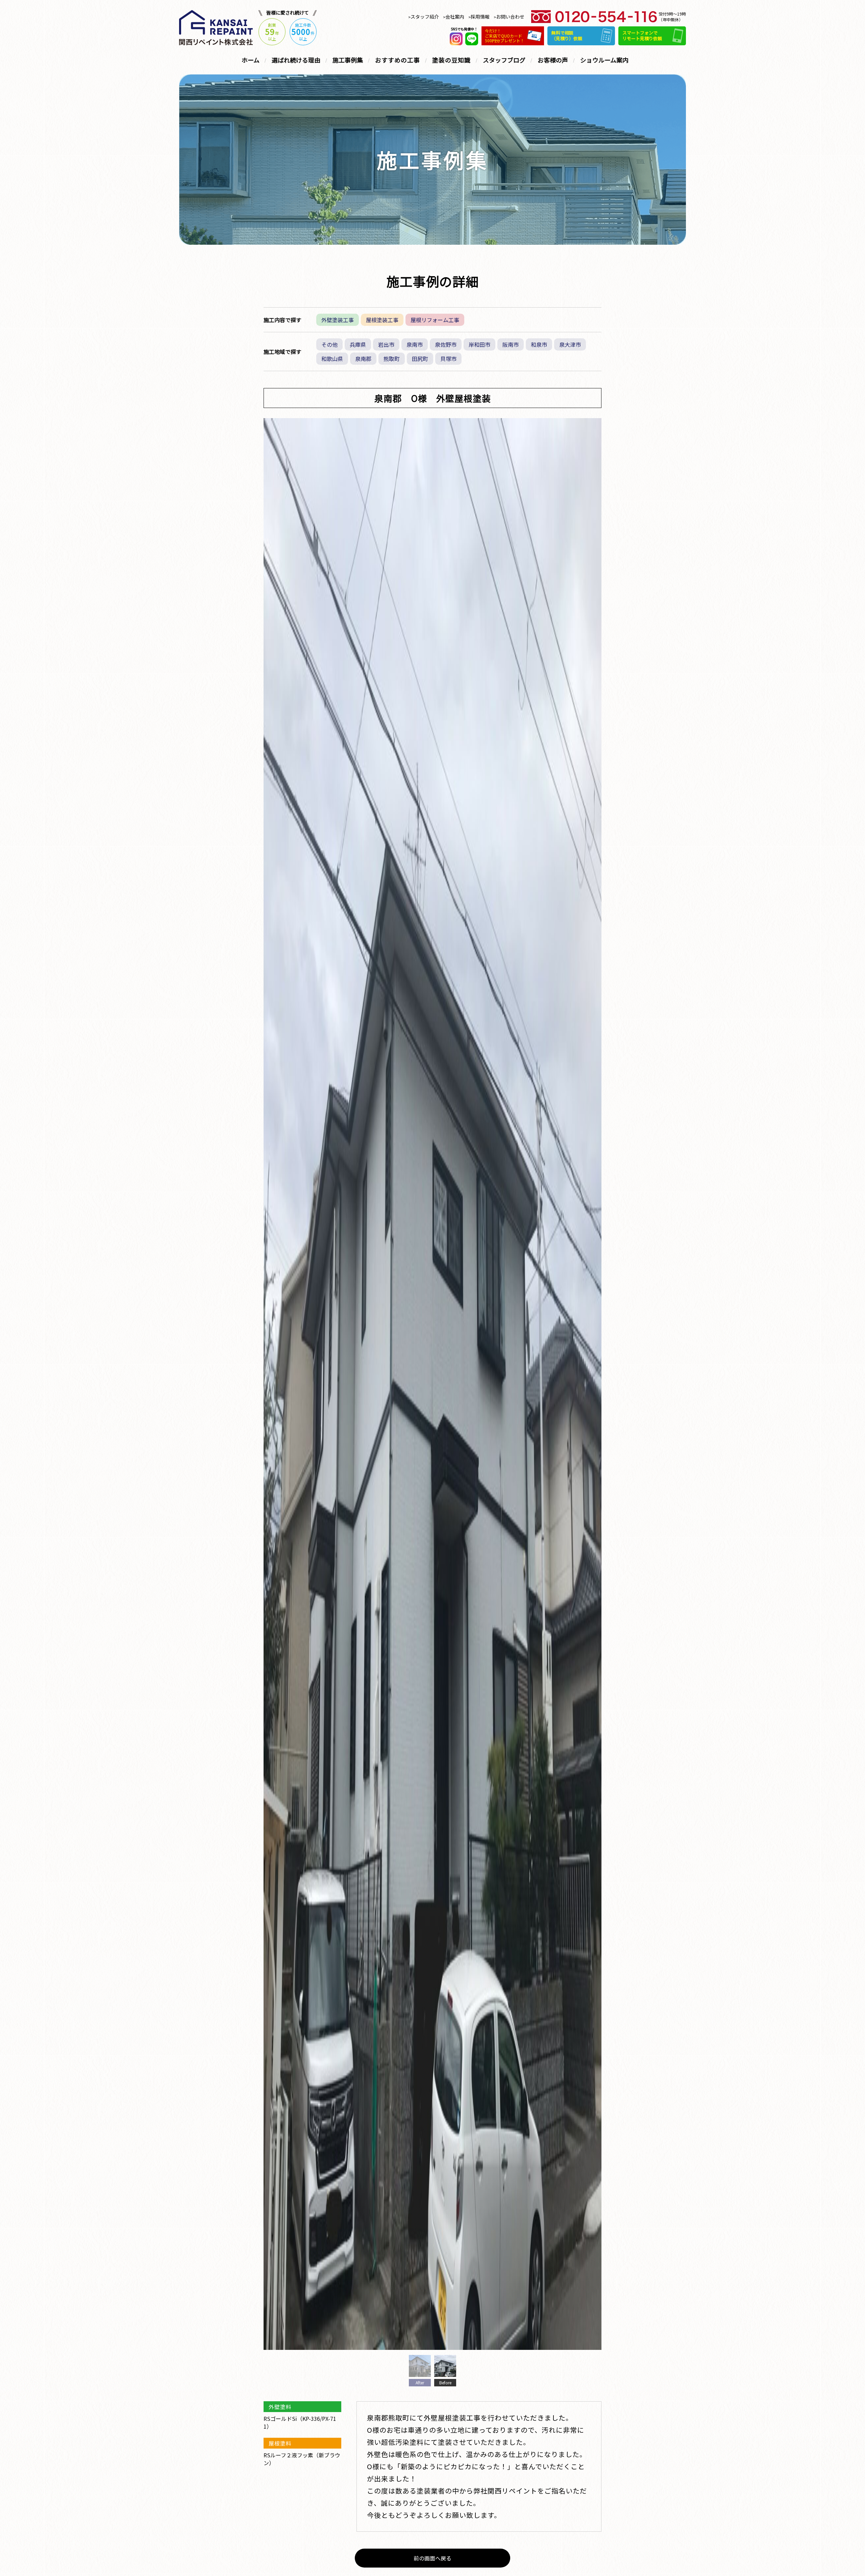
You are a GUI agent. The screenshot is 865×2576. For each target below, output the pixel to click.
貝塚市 (448, 359)
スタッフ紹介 (425, 17)
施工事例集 (348, 60)
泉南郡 (363, 359)
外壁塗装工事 (338, 320)
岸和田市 (479, 344)
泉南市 (415, 344)
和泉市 (539, 344)
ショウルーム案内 (604, 60)
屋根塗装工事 (382, 320)
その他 (329, 344)
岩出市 (386, 344)
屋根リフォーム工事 (435, 320)
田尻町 (420, 359)
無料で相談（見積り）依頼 (567, 35)
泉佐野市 (446, 344)
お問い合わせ (510, 17)
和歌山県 (332, 359)
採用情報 (480, 17)
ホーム (251, 60)
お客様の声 (553, 60)
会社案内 (455, 17)
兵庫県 (358, 344)
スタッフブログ (504, 60)
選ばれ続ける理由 (296, 60)
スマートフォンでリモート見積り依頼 (642, 35)
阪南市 (511, 344)
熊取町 (392, 359)
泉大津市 (570, 344)
